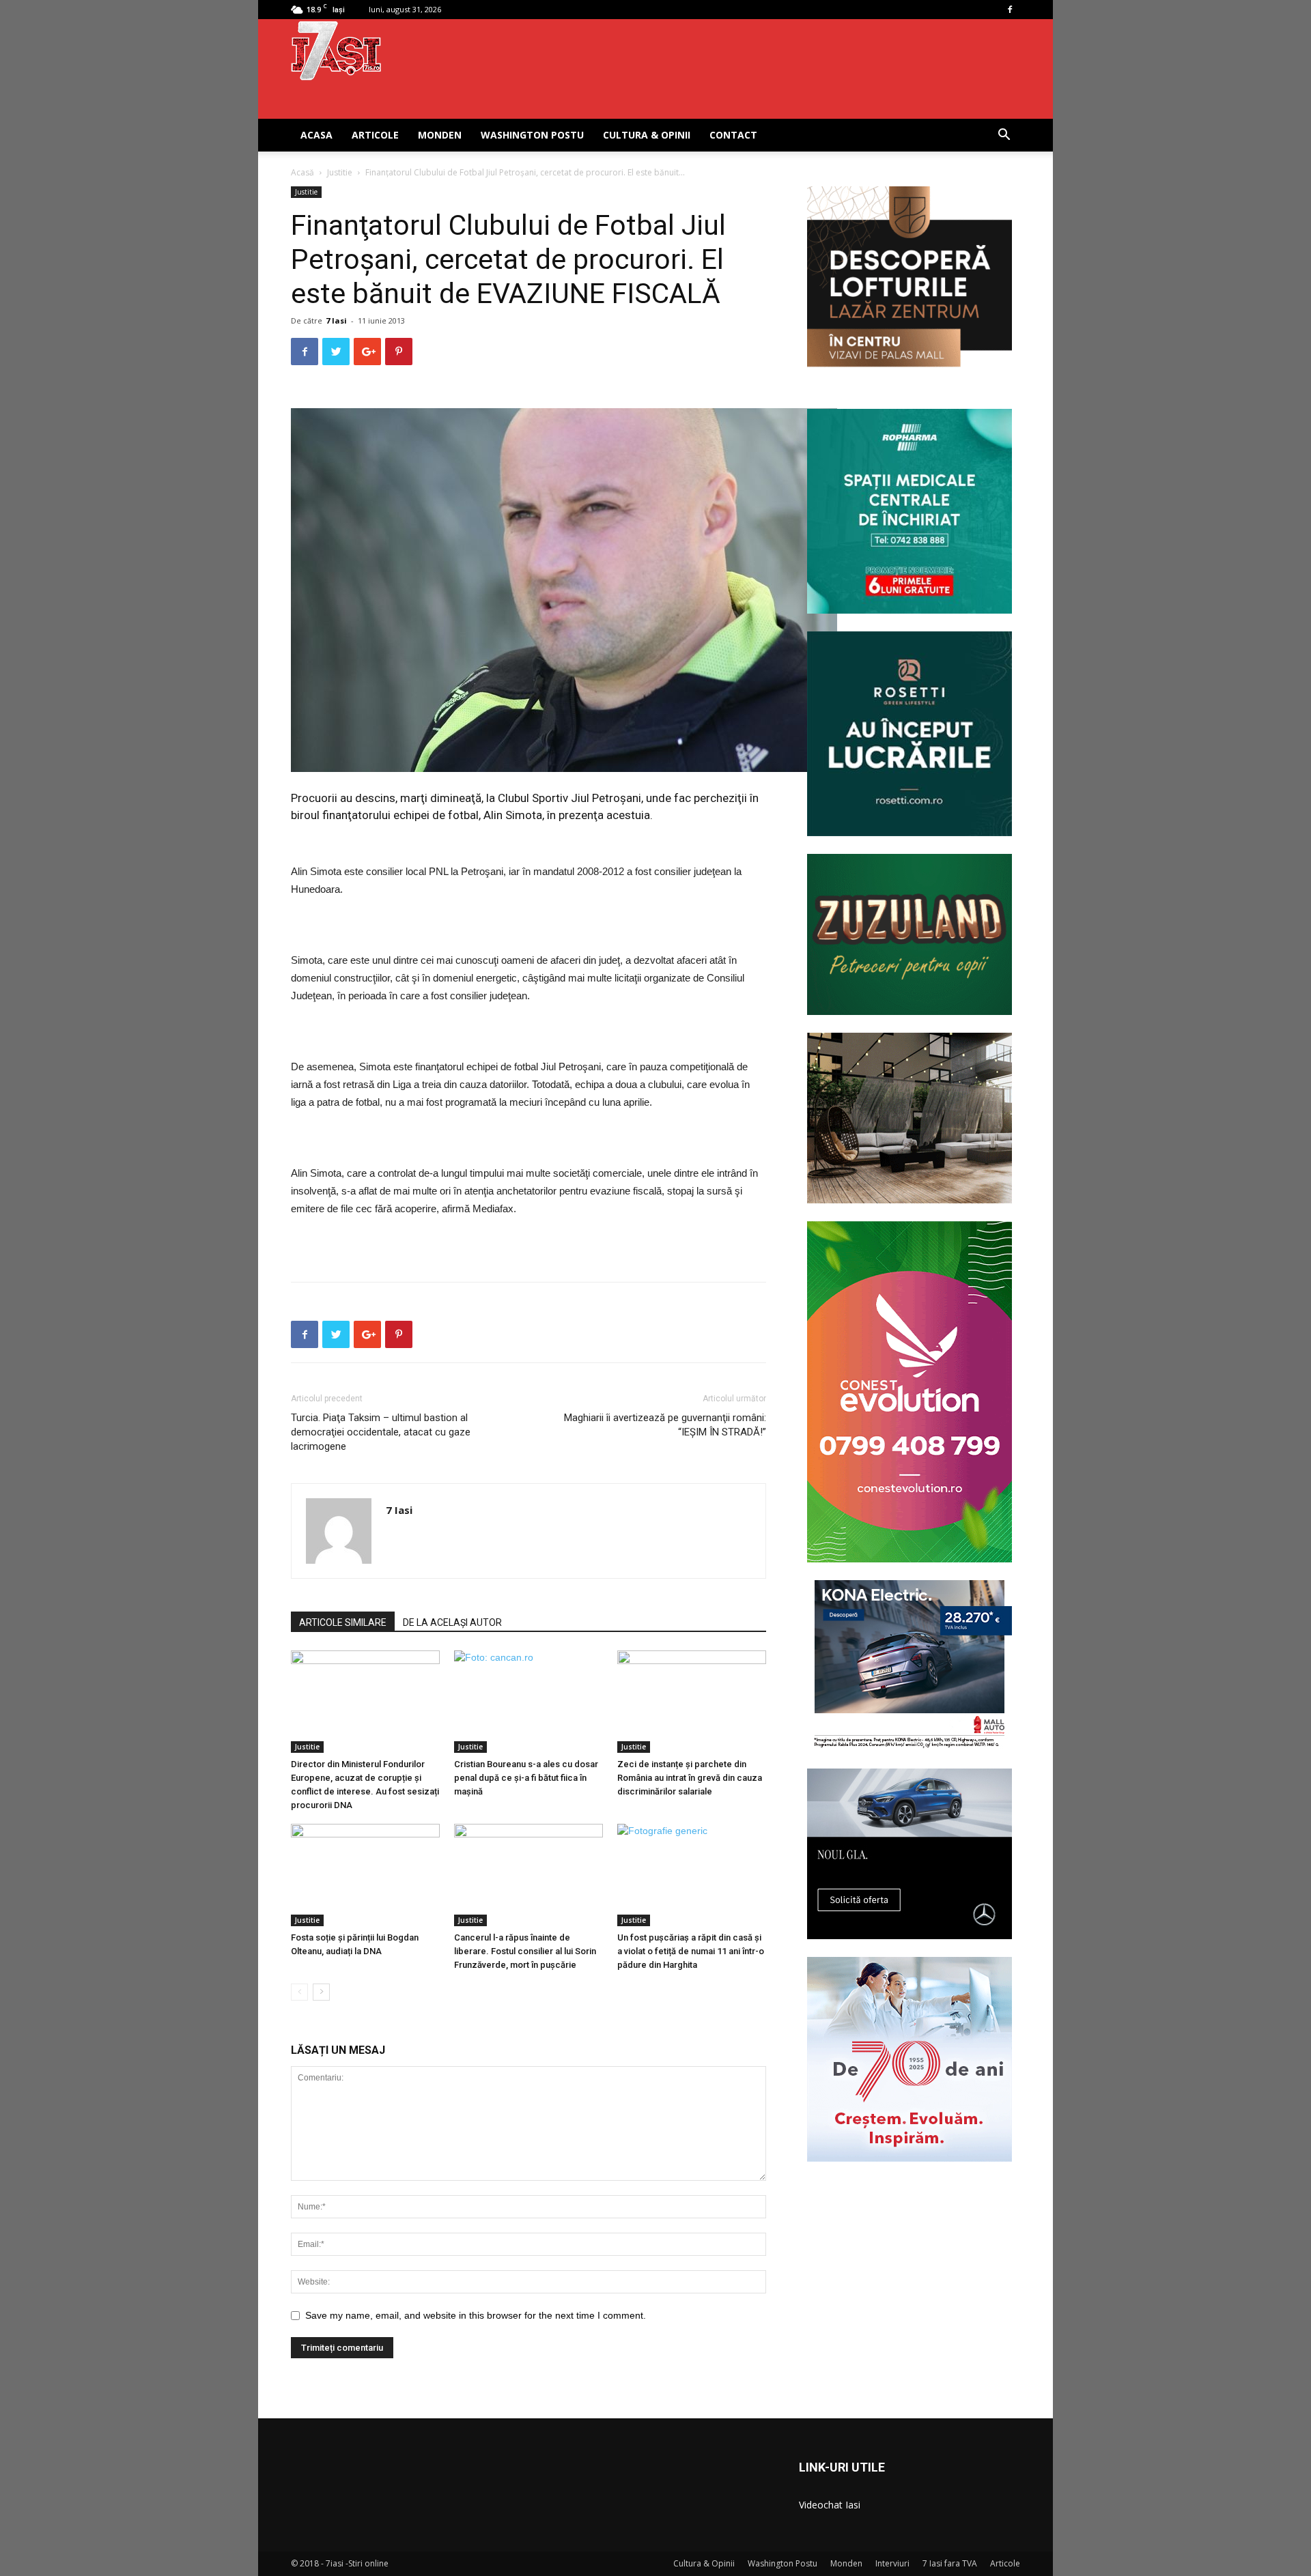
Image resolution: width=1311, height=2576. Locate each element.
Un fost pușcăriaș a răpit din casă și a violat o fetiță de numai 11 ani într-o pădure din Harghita (691, 1951)
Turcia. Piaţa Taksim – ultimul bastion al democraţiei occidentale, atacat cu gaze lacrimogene (381, 1432)
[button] (1004, 136)
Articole (375, 135)
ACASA (316, 135)
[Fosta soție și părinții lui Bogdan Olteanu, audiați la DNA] (365, 1875)
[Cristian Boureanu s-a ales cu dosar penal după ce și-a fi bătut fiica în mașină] (528, 1702)
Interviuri (892, 2563)
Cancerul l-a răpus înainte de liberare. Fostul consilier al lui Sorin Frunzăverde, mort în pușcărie (525, 1951)
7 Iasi (336, 320)
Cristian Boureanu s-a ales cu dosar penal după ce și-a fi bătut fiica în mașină (526, 1778)
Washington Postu (532, 135)
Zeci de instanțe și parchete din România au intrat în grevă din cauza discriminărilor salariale (690, 1778)
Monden (440, 135)
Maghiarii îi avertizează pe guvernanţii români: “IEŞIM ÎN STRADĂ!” (665, 1425)
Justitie (340, 172)
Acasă (302, 172)
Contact (733, 135)
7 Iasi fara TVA (950, 2563)
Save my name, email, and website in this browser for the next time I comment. (476, 2315)
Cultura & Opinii (647, 135)
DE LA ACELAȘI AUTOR (452, 1622)
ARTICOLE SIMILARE (343, 1622)
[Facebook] (1010, 10)
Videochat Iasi (830, 2505)
